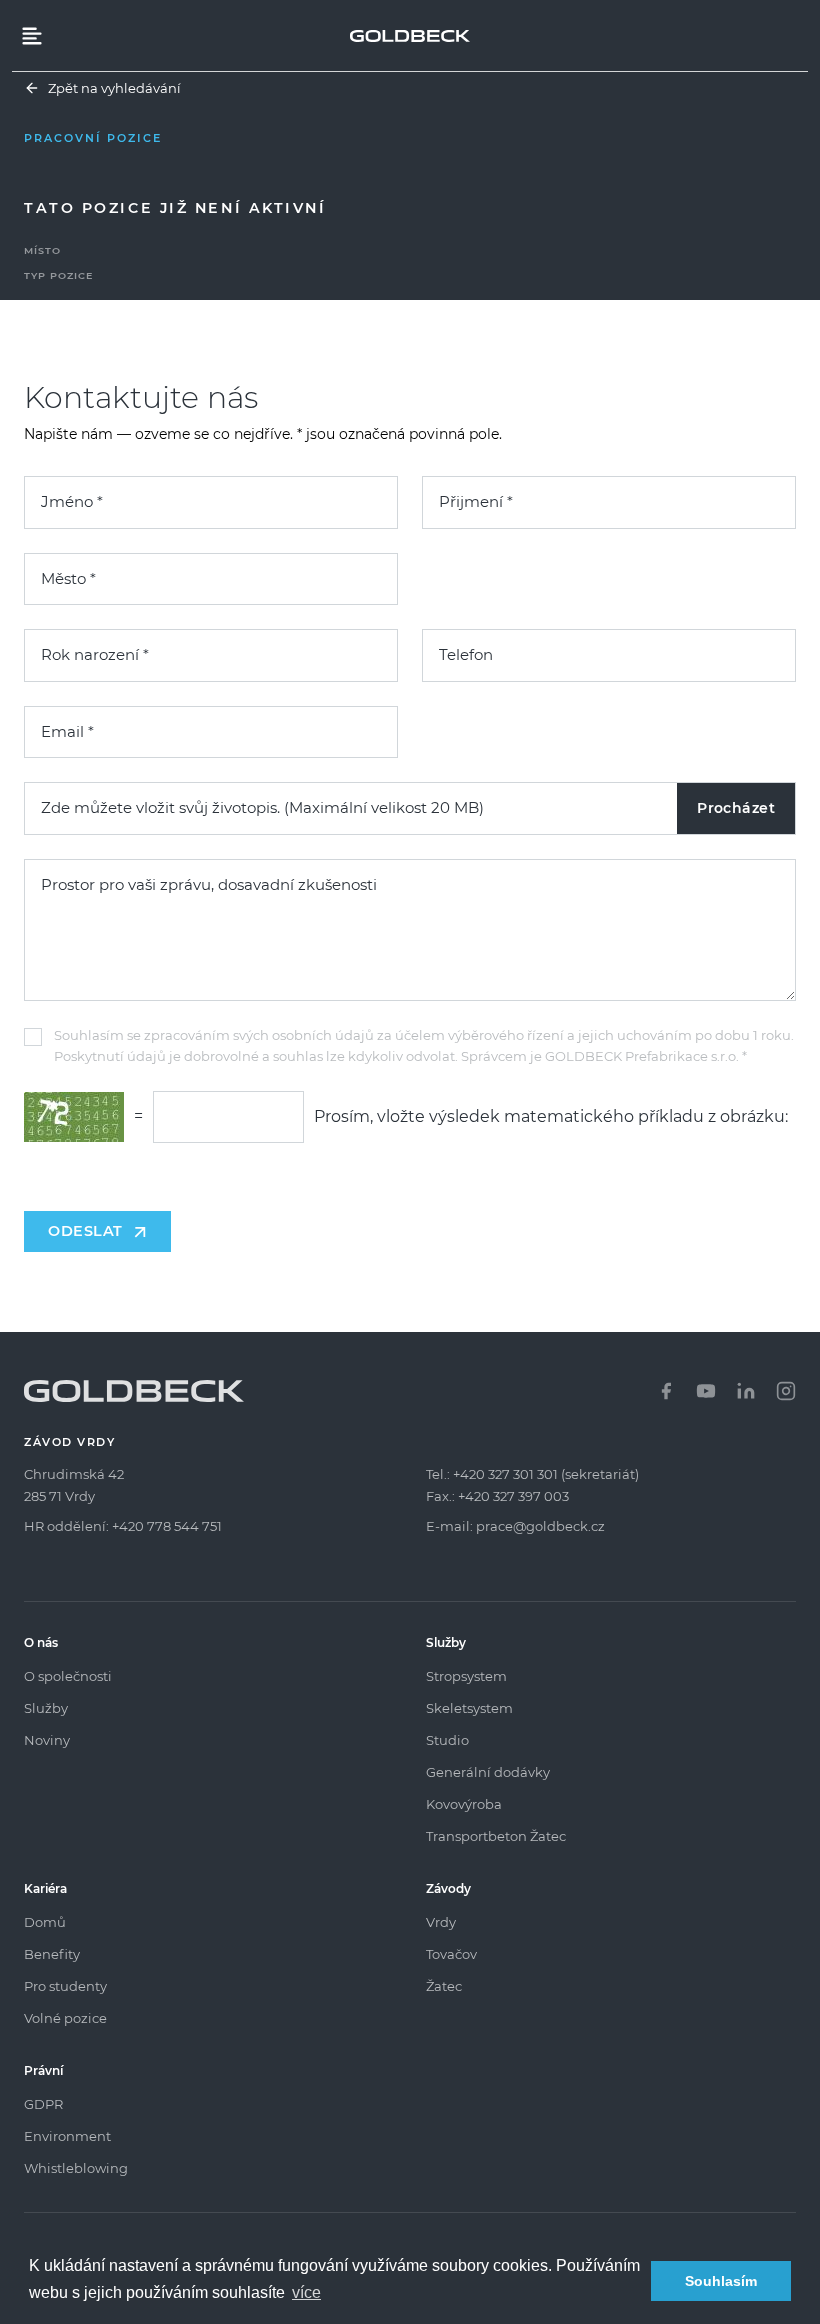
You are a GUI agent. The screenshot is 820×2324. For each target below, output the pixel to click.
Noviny (47, 1740)
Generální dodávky (488, 1772)
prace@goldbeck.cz (540, 1526)
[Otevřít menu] (32, 36)
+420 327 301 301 (505, 1474)
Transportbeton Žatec (496, 1836)
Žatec (444, 1986)
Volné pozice (65, 2018)
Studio (447, 1740)
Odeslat (85, 1231)
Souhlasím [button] (721, 2281)
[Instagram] (786, 1391)
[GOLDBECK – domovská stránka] (410, 36)
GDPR (43, 2104)
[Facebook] (666, 1391)
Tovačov (451, 1954)
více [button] (306, 2292)
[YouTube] (706, 1391)
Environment (67, 2136)
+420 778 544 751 (167, 1526)
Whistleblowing (76, 2168)
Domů (45, 1922)
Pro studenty (65, 1986)
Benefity (52, 1954)
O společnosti (68, 1676)
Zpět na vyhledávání (114, 88)
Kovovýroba (464, 1804)
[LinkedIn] (746, 1391)
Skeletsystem (469, 1708)
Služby (46, 1708)
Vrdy (441, 1922)
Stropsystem (466, 1676)
